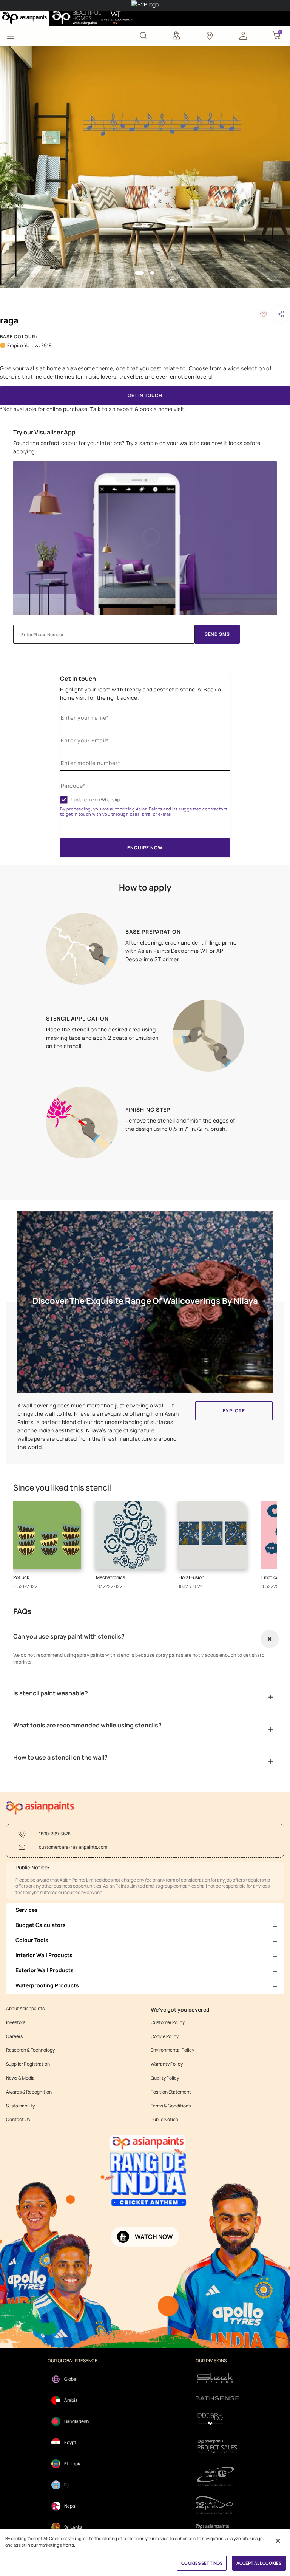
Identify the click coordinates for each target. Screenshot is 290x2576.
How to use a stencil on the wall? (60, 1757)
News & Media (20, 2078)
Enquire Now (145, 848)
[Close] (278, 2541)
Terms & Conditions (171, 2106)
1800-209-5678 (55, 1834)
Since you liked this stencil (62, 1488)
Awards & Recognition (29, 2092)
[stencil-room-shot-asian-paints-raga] (145, 167)
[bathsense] (217, 2399)
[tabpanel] (145, 167)
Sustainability (20, 2106)
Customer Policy (168, 2022)
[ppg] (217, 2476)
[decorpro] (217, 2419)
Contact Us (18, 2120)
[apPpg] (217, 2505)
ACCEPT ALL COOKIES (259, 2563)
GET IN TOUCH (145, 395)
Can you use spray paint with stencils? (69, 1636)
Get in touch (78, 679)
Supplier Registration (28, 2064)
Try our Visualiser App (44, 432)
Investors (16, 2022)
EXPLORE (234, 1411)
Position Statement (171, 2092)
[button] (243, 35)
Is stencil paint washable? (51, 1693)
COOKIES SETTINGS (202, 2563)
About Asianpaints (25, 2009)
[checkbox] (64, 800)
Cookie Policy (165, 2036)
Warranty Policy (167, 2064)
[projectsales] (217, 2446)
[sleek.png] (217, 2377)
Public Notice (164, 2120)
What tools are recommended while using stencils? (87, 1725)
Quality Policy (165, 2078)
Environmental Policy (172, 2050)
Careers (14, 2036)
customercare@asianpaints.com (73, 1847)
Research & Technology (30, 2050)
